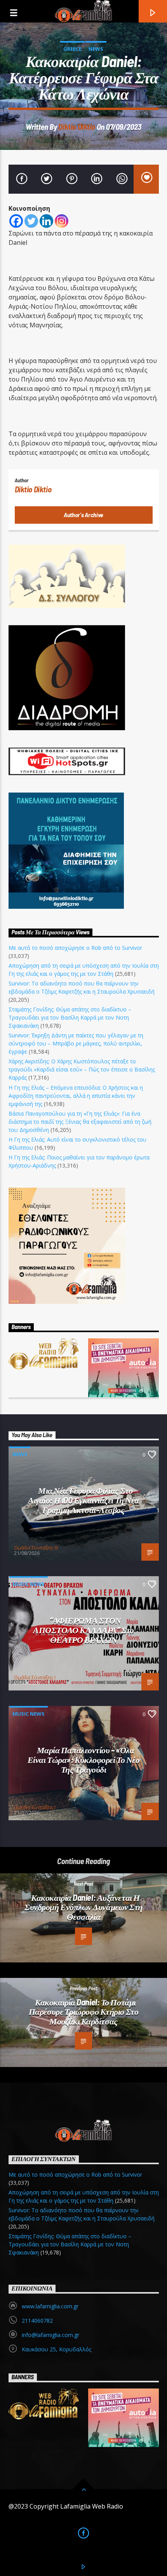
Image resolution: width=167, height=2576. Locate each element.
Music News (29, 1584)
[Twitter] (31, 221)
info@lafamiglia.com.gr (50, 2335)
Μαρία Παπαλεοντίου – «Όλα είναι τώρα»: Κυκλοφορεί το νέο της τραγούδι (84, 1759)
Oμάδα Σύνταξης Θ (36, 1548)
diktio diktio (77, 126)
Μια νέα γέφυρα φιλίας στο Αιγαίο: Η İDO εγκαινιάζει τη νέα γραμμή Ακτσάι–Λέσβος (83, 1500)
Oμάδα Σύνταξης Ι (35, 1677)
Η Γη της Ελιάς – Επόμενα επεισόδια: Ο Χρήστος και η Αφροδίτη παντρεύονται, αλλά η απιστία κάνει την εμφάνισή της (76, 1096)
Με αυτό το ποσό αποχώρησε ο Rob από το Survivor (75, 948)
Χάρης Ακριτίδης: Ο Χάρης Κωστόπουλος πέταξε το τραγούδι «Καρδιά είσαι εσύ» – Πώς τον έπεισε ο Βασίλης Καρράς (82, 1069)
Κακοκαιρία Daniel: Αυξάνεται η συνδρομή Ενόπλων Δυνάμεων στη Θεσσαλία (83, 1907)
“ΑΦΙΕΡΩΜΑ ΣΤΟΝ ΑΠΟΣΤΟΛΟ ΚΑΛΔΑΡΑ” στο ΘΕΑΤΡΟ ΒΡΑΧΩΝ (83, 1629)
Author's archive (83, 515)
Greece (72, 49)
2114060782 (37, 2321)
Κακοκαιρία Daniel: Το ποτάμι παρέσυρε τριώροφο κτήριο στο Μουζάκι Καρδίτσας (83, 2011)
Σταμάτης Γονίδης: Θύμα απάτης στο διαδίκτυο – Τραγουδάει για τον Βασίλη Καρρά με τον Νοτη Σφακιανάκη (70, 1017)
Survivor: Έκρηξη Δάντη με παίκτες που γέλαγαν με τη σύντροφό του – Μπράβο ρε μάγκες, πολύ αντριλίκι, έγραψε (76, 1043)
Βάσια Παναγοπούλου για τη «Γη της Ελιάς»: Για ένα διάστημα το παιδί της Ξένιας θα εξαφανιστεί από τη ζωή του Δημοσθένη (80, 1122)
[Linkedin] (46, 221)
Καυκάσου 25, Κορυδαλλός (57, 2349)
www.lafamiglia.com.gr (50, 2306)
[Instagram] (62, 221)
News (96, 49)
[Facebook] (16, 221)
